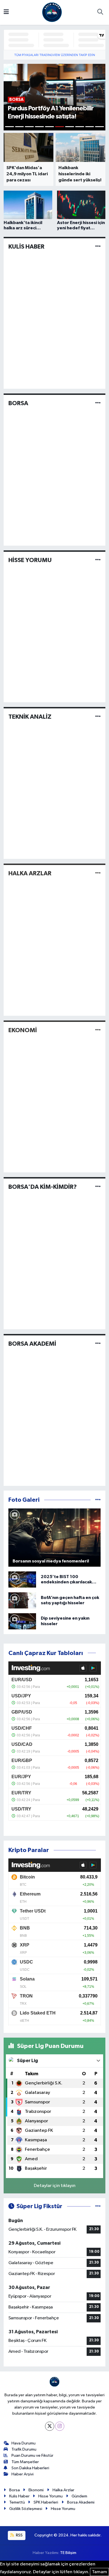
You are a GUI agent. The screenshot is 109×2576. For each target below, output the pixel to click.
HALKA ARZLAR (30, 873)
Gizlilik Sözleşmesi (26, 2509)
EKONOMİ (23, 1030)
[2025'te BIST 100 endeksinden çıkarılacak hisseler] (22, 1579)
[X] (50, 2426)
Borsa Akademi (81, 2502)
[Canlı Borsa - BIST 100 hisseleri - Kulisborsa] (52, 12)
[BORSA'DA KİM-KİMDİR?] (98, 1187)
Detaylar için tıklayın (55, 2186)
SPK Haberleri (46, 2502)
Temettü (17, 2502)
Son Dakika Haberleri (30, 2468)
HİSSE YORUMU (30, 560)
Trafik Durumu (24, 2449)
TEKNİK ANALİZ (30, 717)
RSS (19, 2535)
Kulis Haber (19, 2496)
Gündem (79, 2496)
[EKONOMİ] (98, 1030)
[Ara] (100, 13)
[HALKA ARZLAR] (98, 873)
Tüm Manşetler (25, 2462)
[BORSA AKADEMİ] (98, 1344)
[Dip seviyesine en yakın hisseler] (22, 1621)
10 (99, 127)
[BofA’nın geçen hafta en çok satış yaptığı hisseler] (22, 1600)
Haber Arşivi (22, 2474)
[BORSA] (98, 403)
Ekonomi (36, 2490)
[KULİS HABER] (98, 246)
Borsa (15, 2490)
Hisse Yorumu (50, 2496)
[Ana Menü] (6, 12)
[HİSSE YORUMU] (98, 560)
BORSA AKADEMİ (32, 1344)
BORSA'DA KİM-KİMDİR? (43, 1187)
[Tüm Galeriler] (98, 1500)
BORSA (18, 403)
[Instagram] (60, 2426)
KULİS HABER (26, 247)
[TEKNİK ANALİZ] (98, 717)
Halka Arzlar (63, 2490)
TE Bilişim (68, 2553)
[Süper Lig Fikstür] (98, 2206)
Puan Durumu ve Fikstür (32, 2455)
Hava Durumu (23, 2443)
